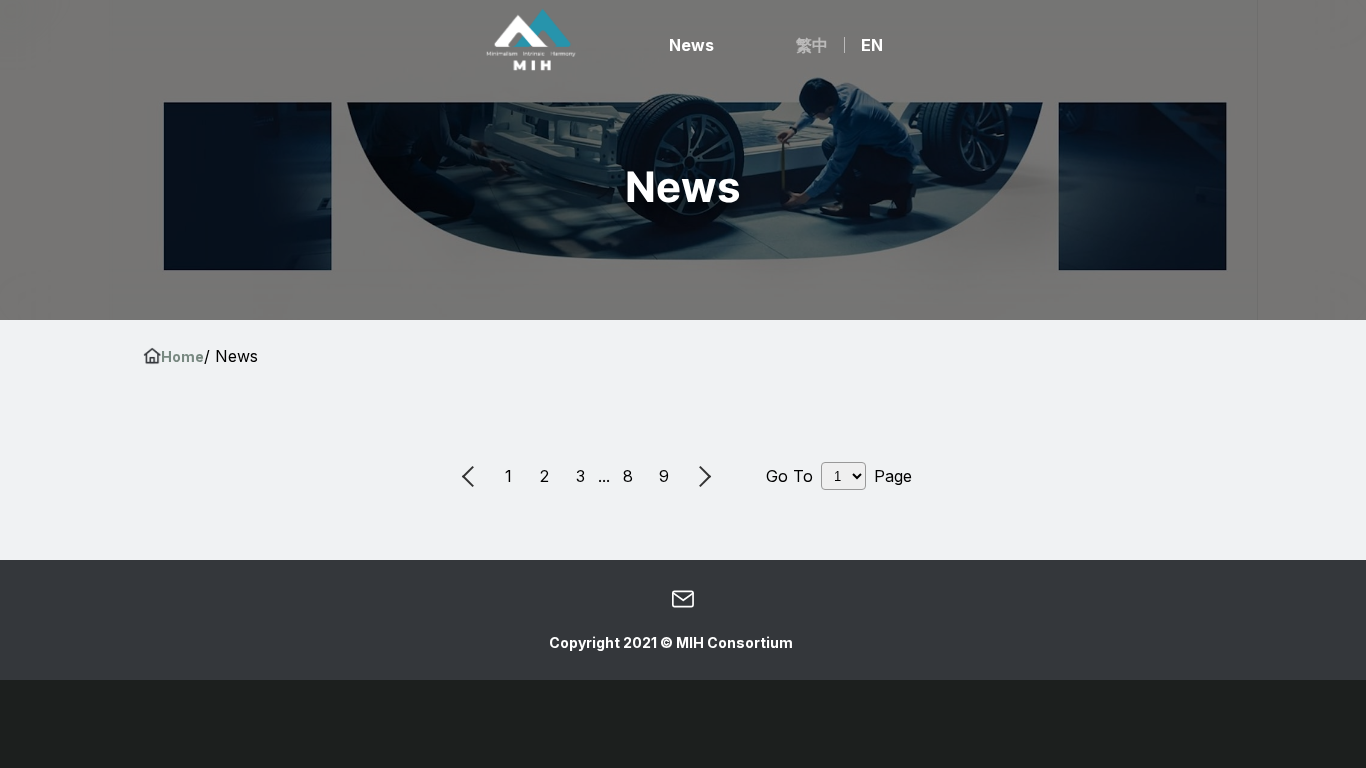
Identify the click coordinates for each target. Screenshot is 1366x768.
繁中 (812, 45)
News (691, 45)
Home (182, 356)
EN (872, 45)
